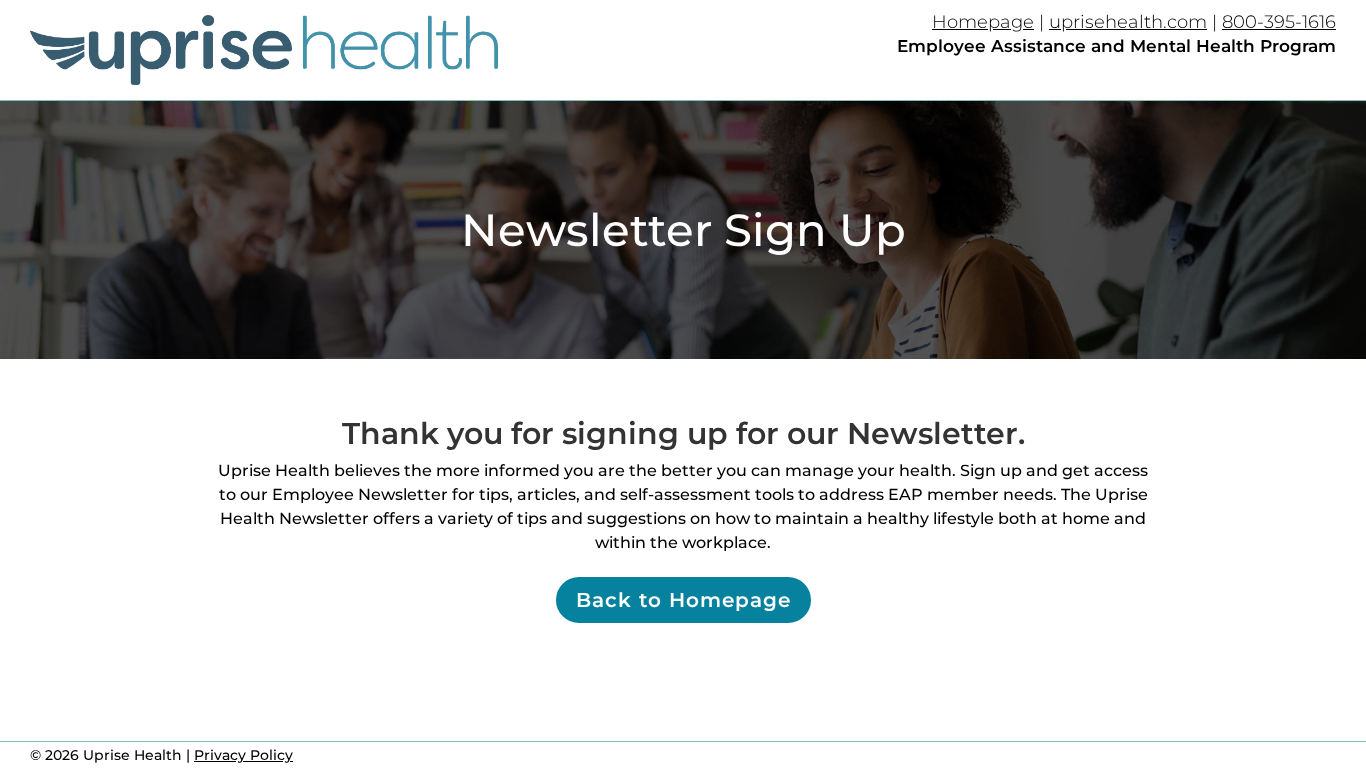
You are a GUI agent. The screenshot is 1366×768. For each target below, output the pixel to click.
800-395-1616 (1279, 22)
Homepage (983, 22)
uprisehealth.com (1128, 22)
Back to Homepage (683, 600)
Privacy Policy (243, 755)
